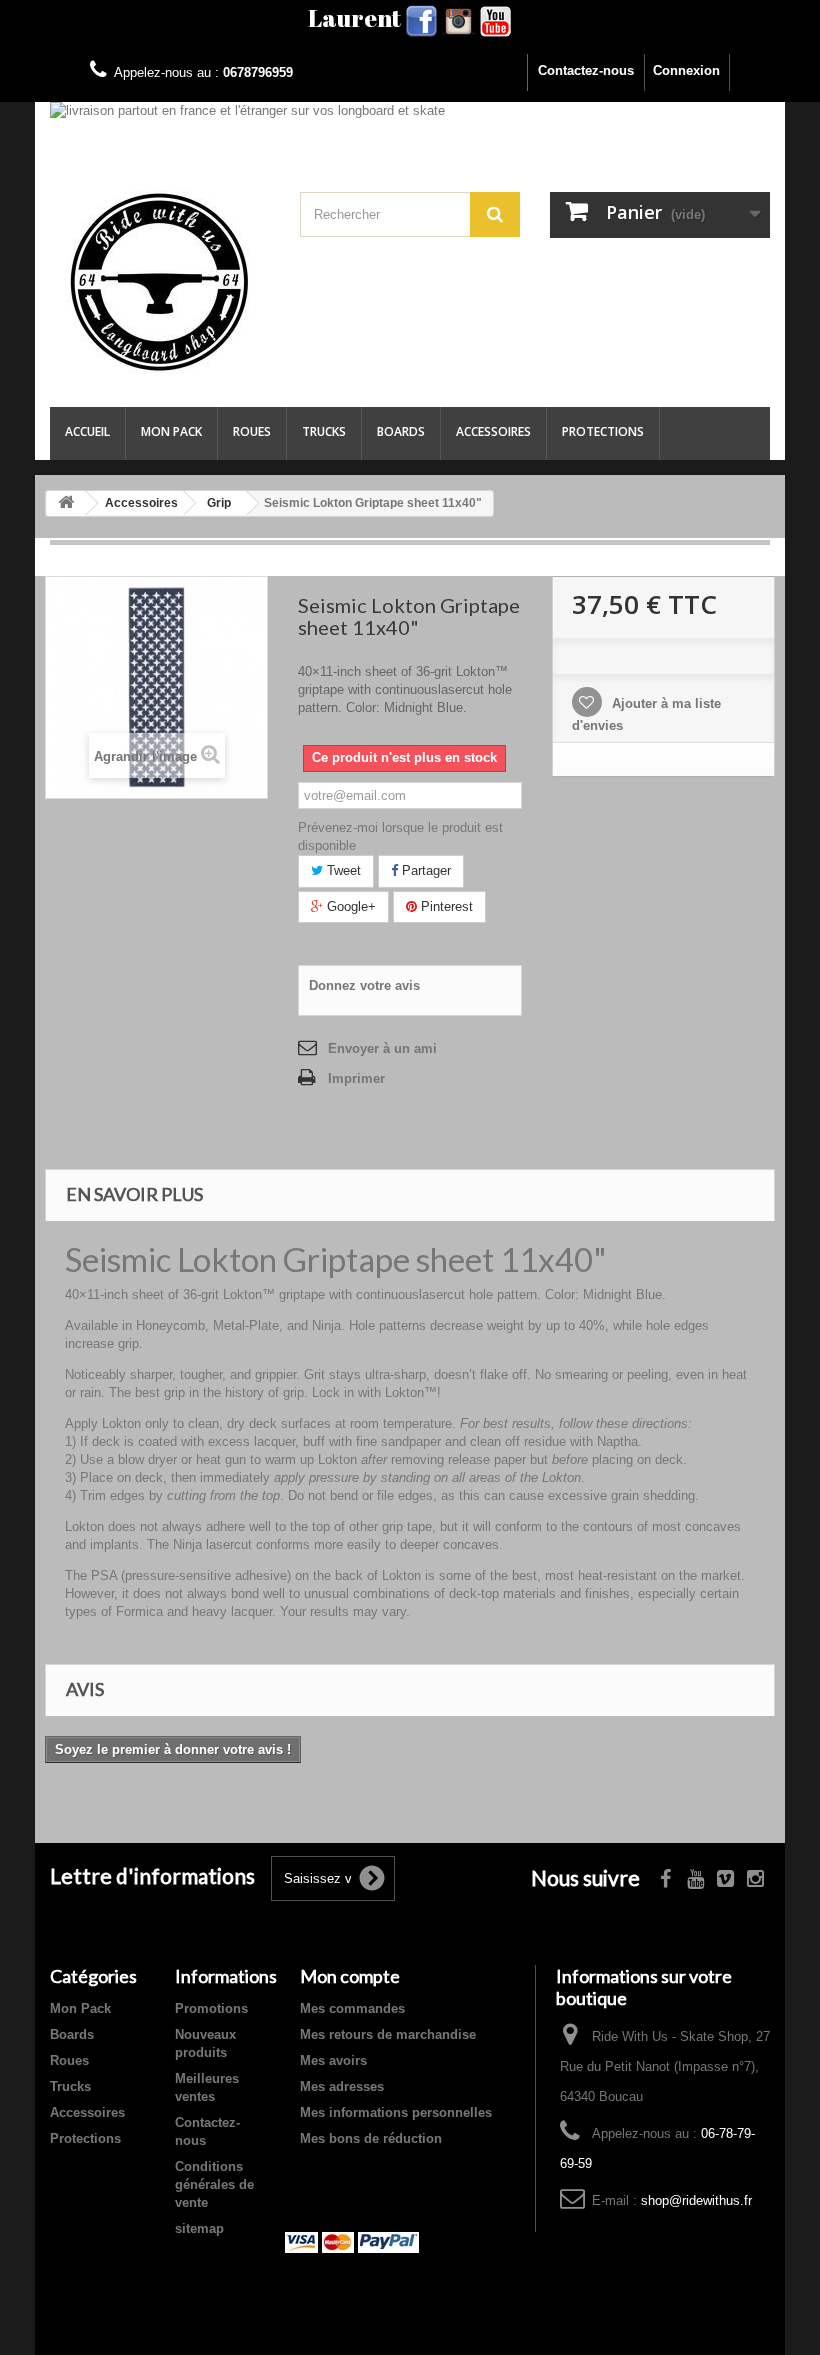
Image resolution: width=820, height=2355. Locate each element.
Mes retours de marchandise (388, 2034)
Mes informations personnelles (396, 2112)
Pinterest (445, 906)
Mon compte (350, 1976)
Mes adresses (342, 2086)
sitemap (199, 2228)
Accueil (87, 431)
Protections (603, 431)
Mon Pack (171, 431)
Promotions (211, 2008)
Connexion (686, 70)
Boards (401, 431)
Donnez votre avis (364, 985)
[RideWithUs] (160, 282)
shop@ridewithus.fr (696, 2200)
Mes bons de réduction (371, 2138)
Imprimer (356, 1078)
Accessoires (493, 431)
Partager (424, 870)
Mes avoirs (333, 2060)
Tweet (342, 870)
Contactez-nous (586, 70)
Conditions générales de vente (214, 2184)
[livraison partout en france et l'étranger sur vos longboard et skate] (410, 122)
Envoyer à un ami (382, 1048)
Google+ (349, 906)
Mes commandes (352, 2008)
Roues (252, 431)
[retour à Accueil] (66, 503)
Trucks (324, 431)
